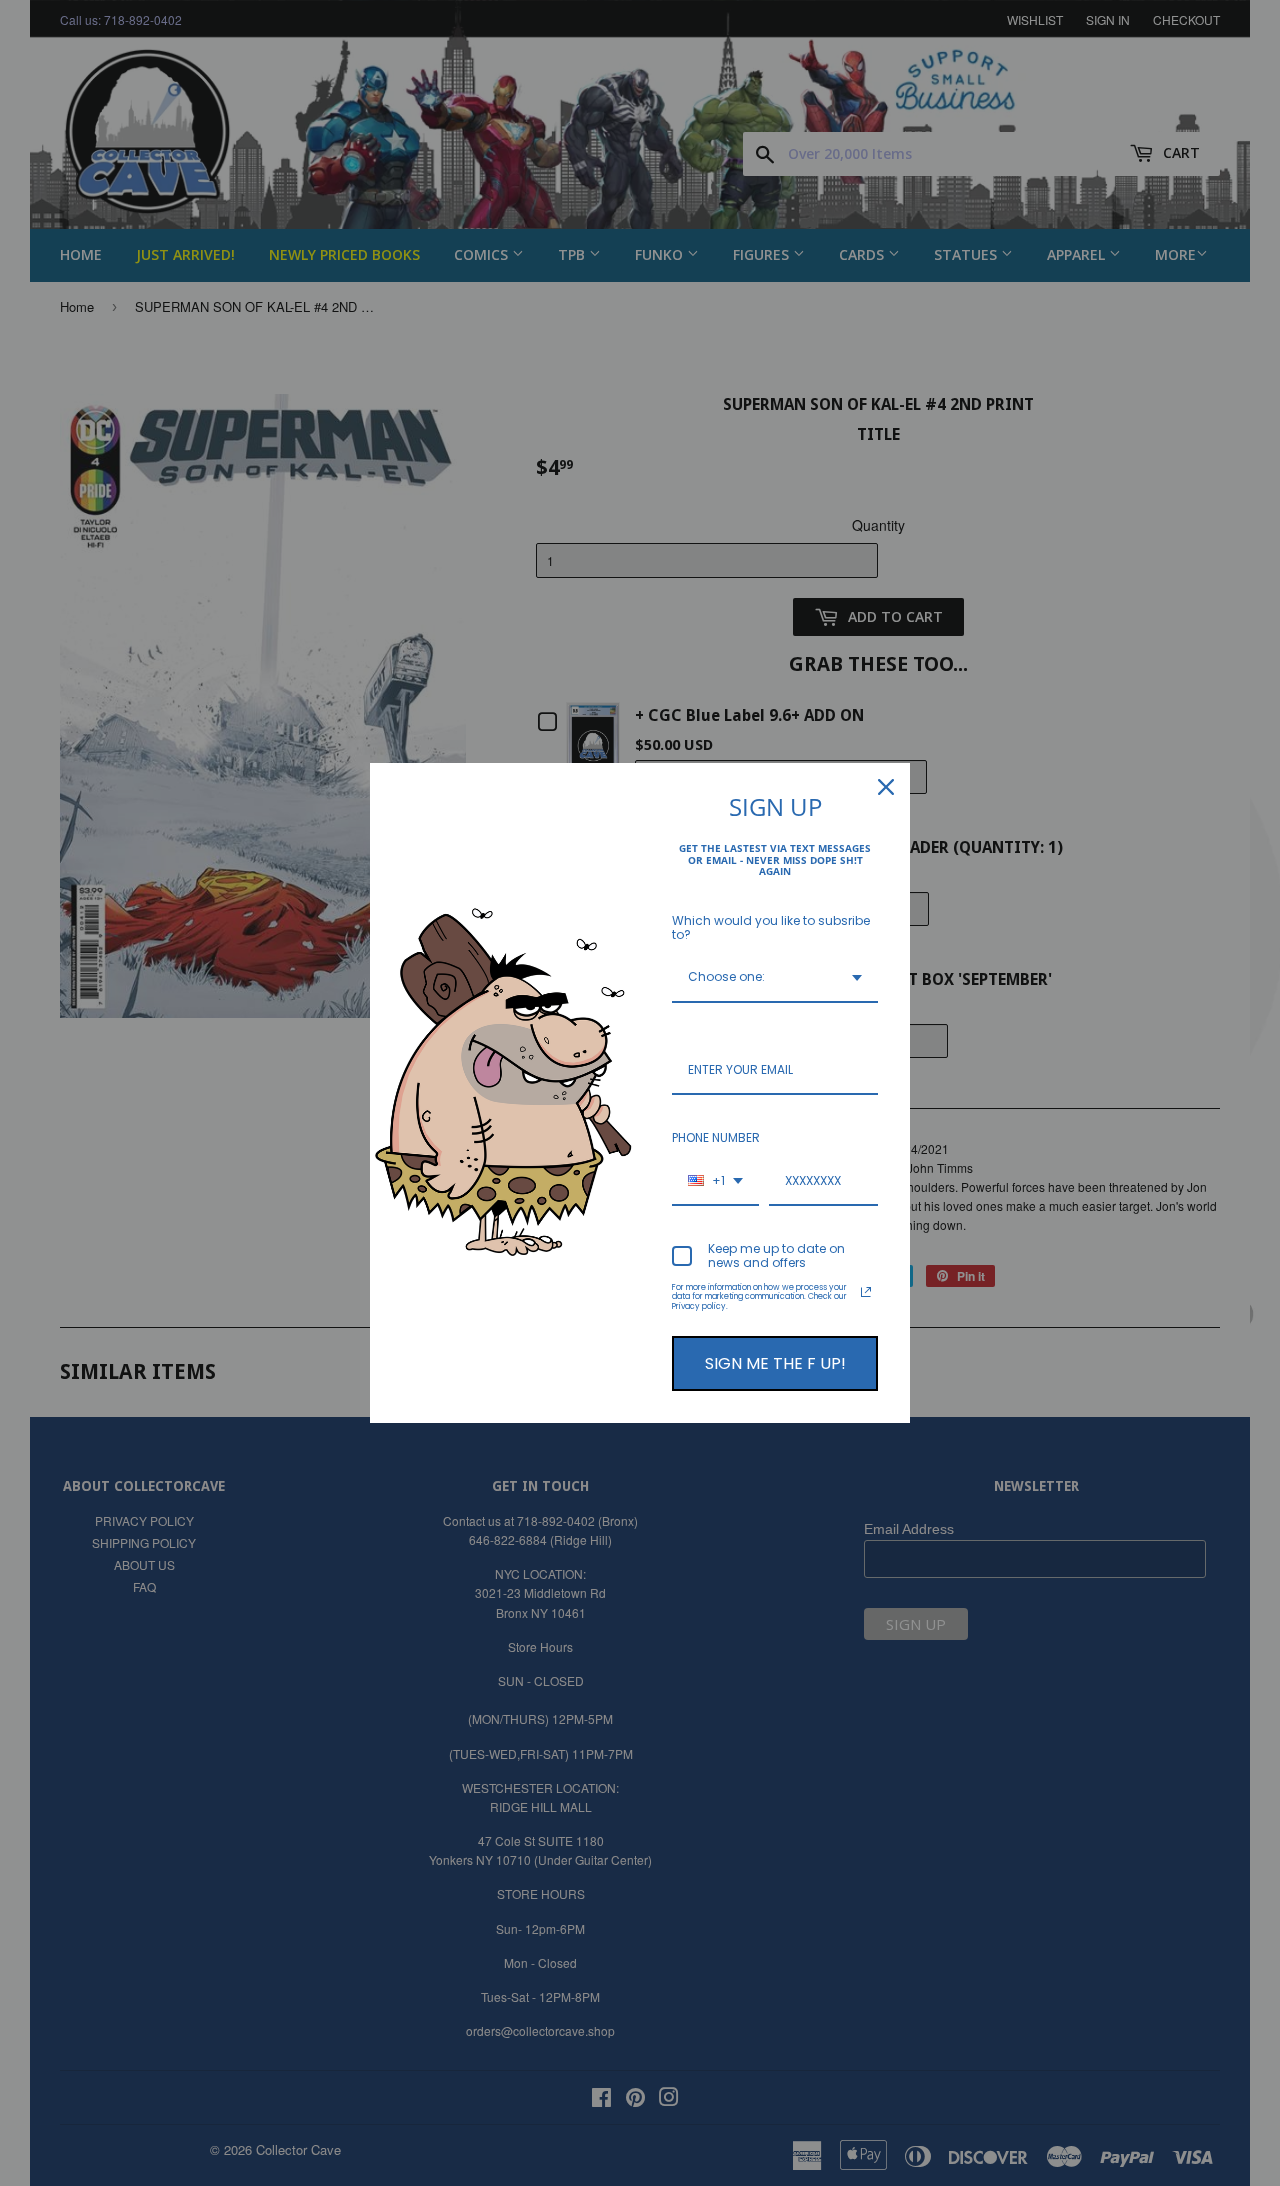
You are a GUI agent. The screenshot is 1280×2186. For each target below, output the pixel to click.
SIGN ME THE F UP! (775, 1363)
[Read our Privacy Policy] (866, 1292)
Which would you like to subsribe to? (771, 927)
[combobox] (775, 978)
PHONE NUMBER (716, 1137)
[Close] (886, 787)
